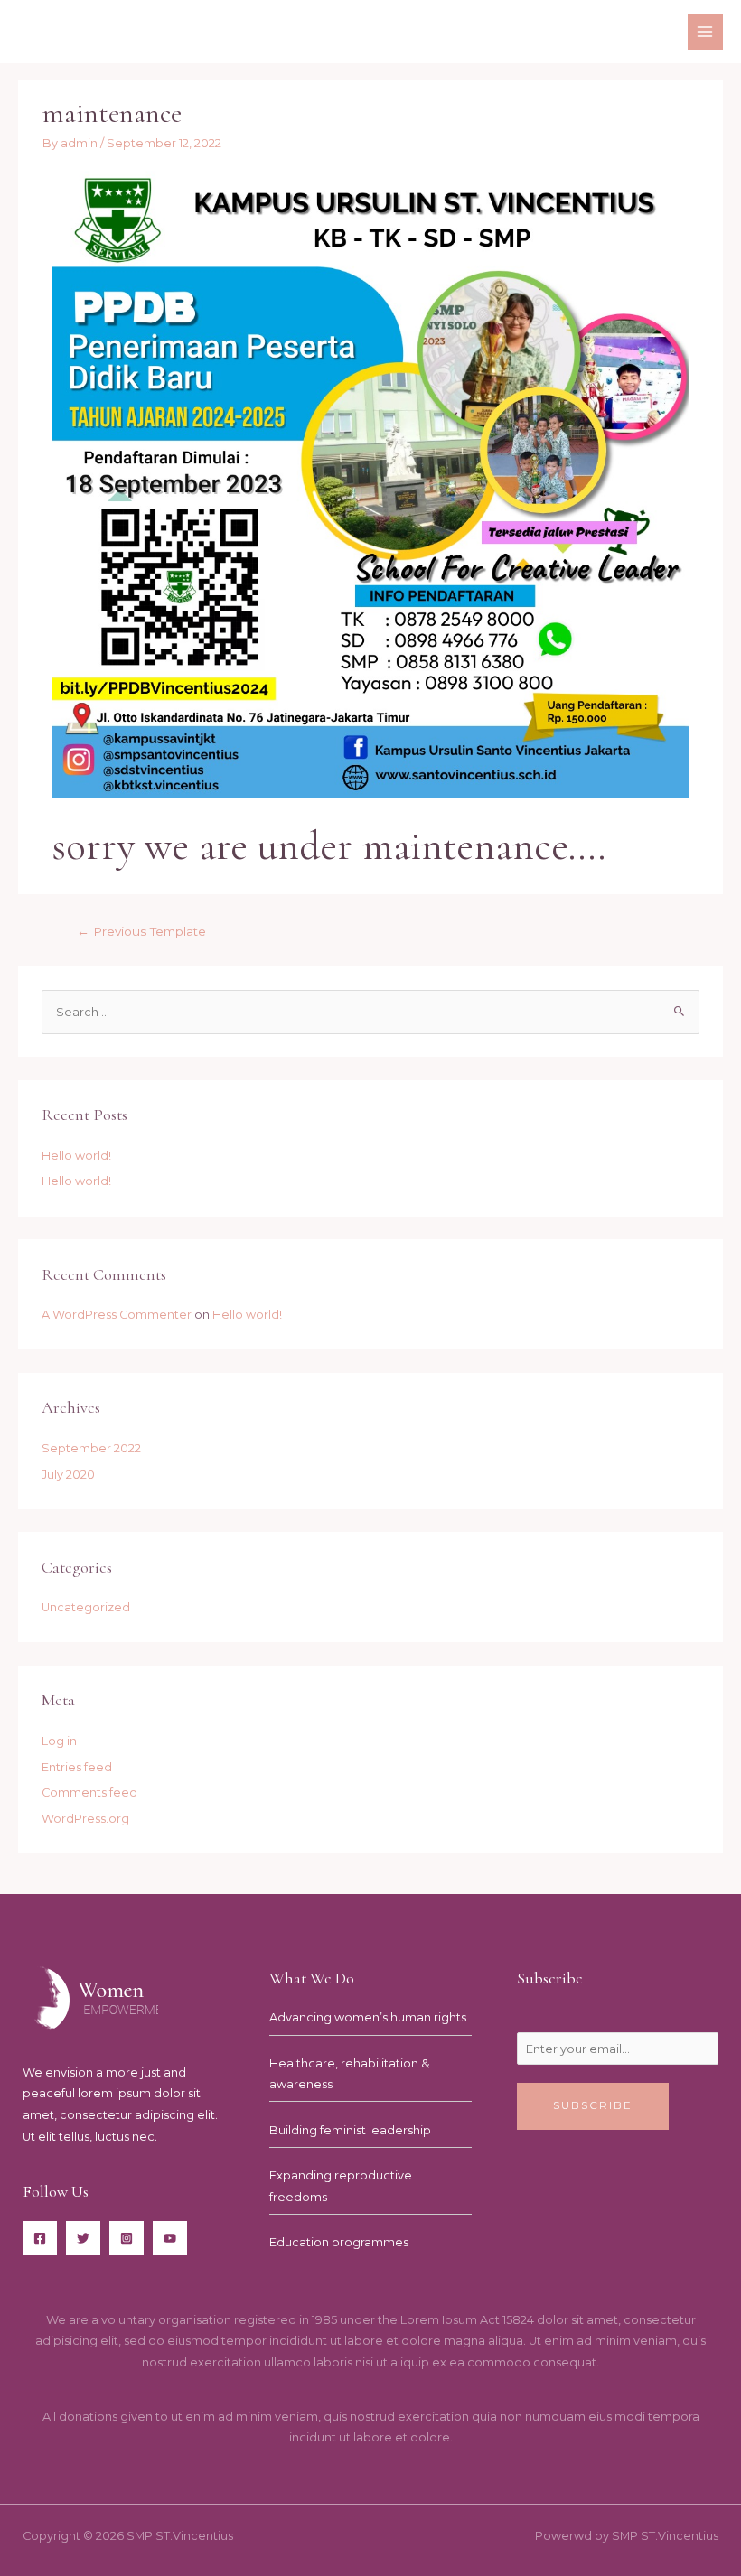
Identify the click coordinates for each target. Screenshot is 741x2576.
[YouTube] (170, 2238)
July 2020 (68, 1475)
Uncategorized (86, 1607)
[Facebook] (40, 2238)
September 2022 (91, 1448)
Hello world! (76, 1156)
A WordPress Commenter (117, 1315)
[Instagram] (127, 2238)
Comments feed (89, 1792)
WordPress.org (85, 1819)
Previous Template (141, 931)
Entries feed (77, 1767)
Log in (59, 1741)
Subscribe (593, 2105)
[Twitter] (83, 2238)
